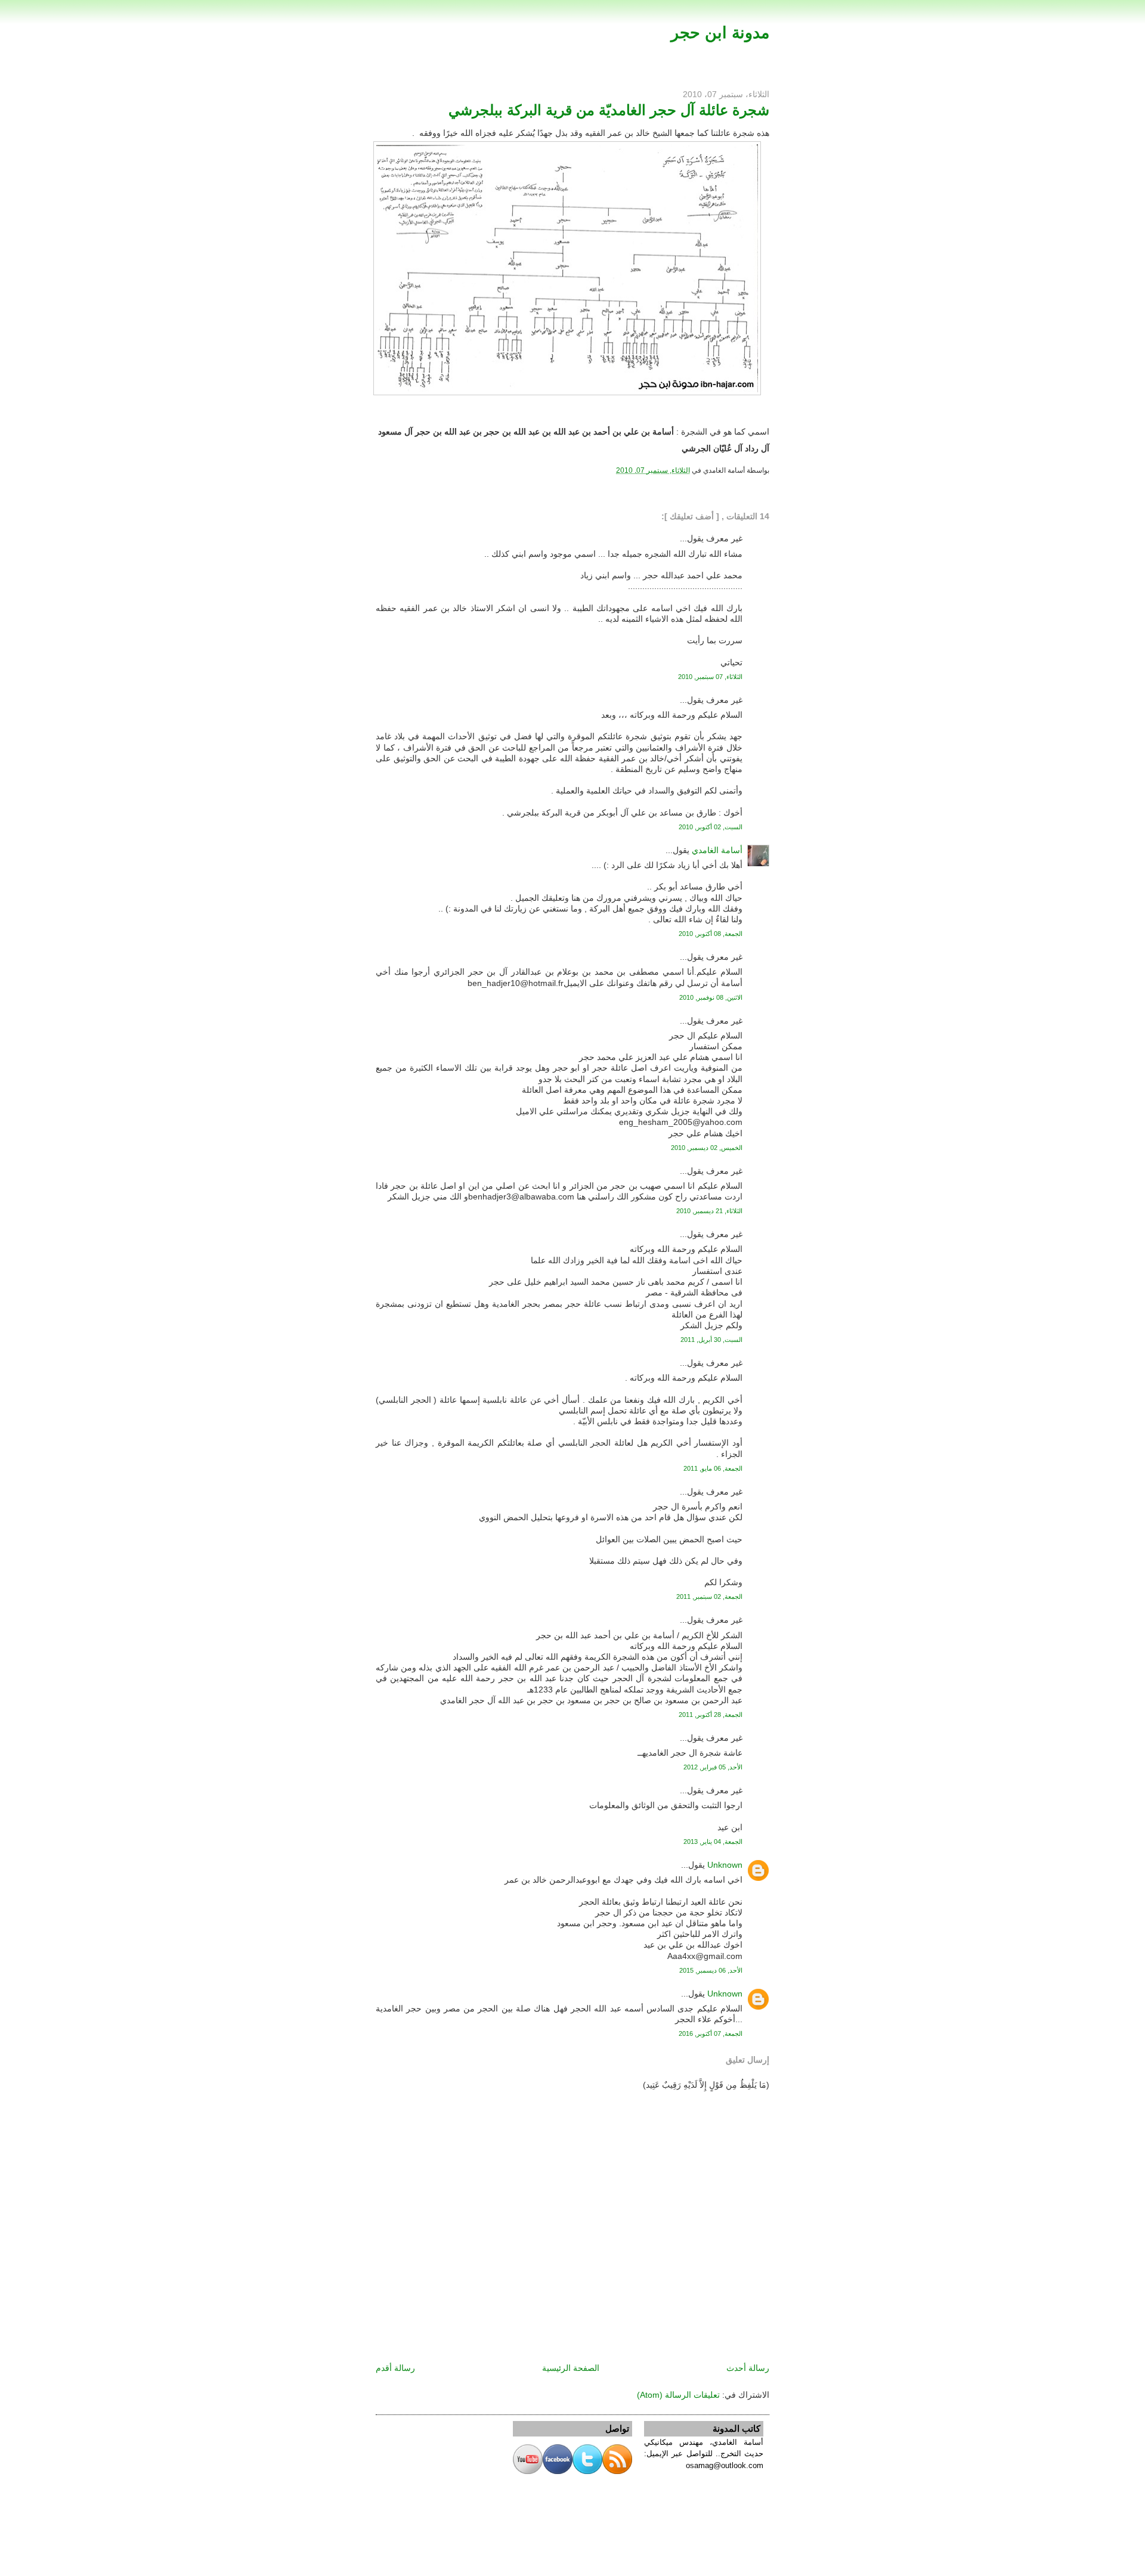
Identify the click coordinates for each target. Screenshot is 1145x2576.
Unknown (725, 1865)
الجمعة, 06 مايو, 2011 (713, 1468)
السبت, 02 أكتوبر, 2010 (711, 827)
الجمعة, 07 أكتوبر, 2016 (711, 2033)
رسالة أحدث (748, 2368)
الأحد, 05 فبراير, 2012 (713, 1767)
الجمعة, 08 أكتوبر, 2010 (711, 934)
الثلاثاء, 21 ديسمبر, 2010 (709, 1211)
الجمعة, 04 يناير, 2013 (713, 1842)
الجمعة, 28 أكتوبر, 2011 (711, 1715)
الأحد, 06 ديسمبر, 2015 (711, 1970)
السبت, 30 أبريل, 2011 (711, 1340)
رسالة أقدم (395, 2368)
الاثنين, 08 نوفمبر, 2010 (711, 997)
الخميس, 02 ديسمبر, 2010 (707, 1148)
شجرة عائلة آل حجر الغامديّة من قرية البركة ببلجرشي (609, 110)
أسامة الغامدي (717, 850)
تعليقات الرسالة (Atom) (678, 2395)
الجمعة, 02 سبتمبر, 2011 (709, 1597)
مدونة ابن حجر (720, 32)
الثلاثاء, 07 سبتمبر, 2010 (710, 677)
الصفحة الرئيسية (571, 2368)
